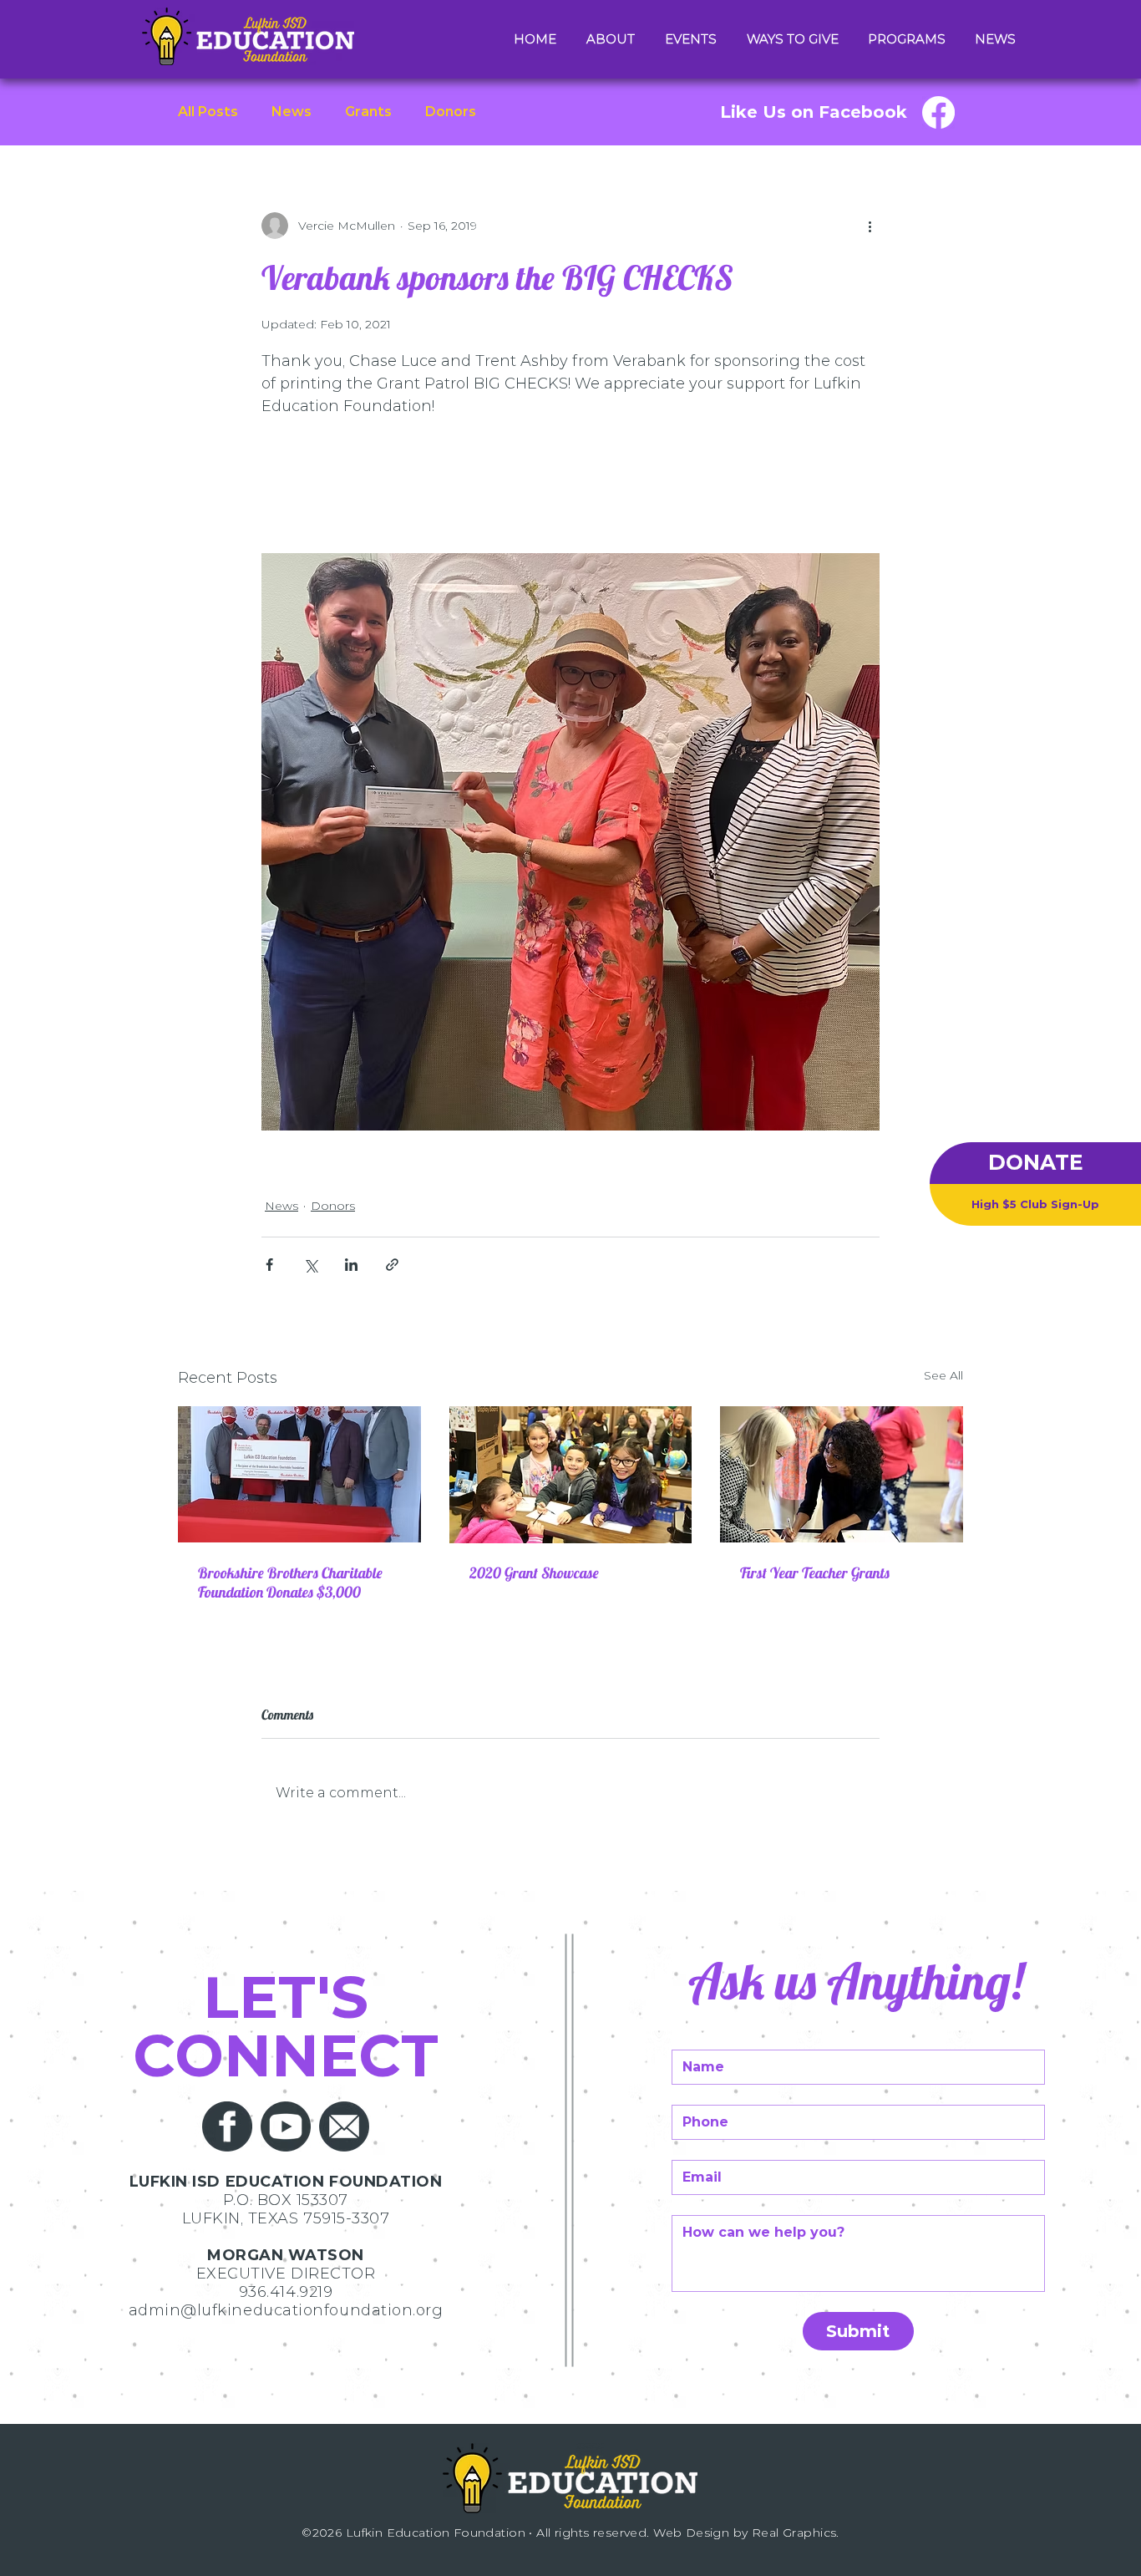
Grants (368, 112)
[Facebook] (938, 112)
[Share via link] (392, 1265)
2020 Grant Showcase (534, 1573)
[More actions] (870, 226)
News (292, 112)
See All (943, 1375)
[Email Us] (344, 2126)
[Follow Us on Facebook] (227, 2126)
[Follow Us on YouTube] (286, 2126)
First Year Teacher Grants (815, 1573)
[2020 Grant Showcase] (571, 1475)
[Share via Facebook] (269, 1265)
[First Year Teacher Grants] (842, 1474)
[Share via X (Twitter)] (310, 1265)
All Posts (208, 112)
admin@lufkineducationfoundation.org (286, 2310)
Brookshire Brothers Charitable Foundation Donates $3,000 (290, 1583)
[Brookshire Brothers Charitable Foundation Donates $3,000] (299, 1474)
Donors (451, 112)
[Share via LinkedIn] (351, 1265)
